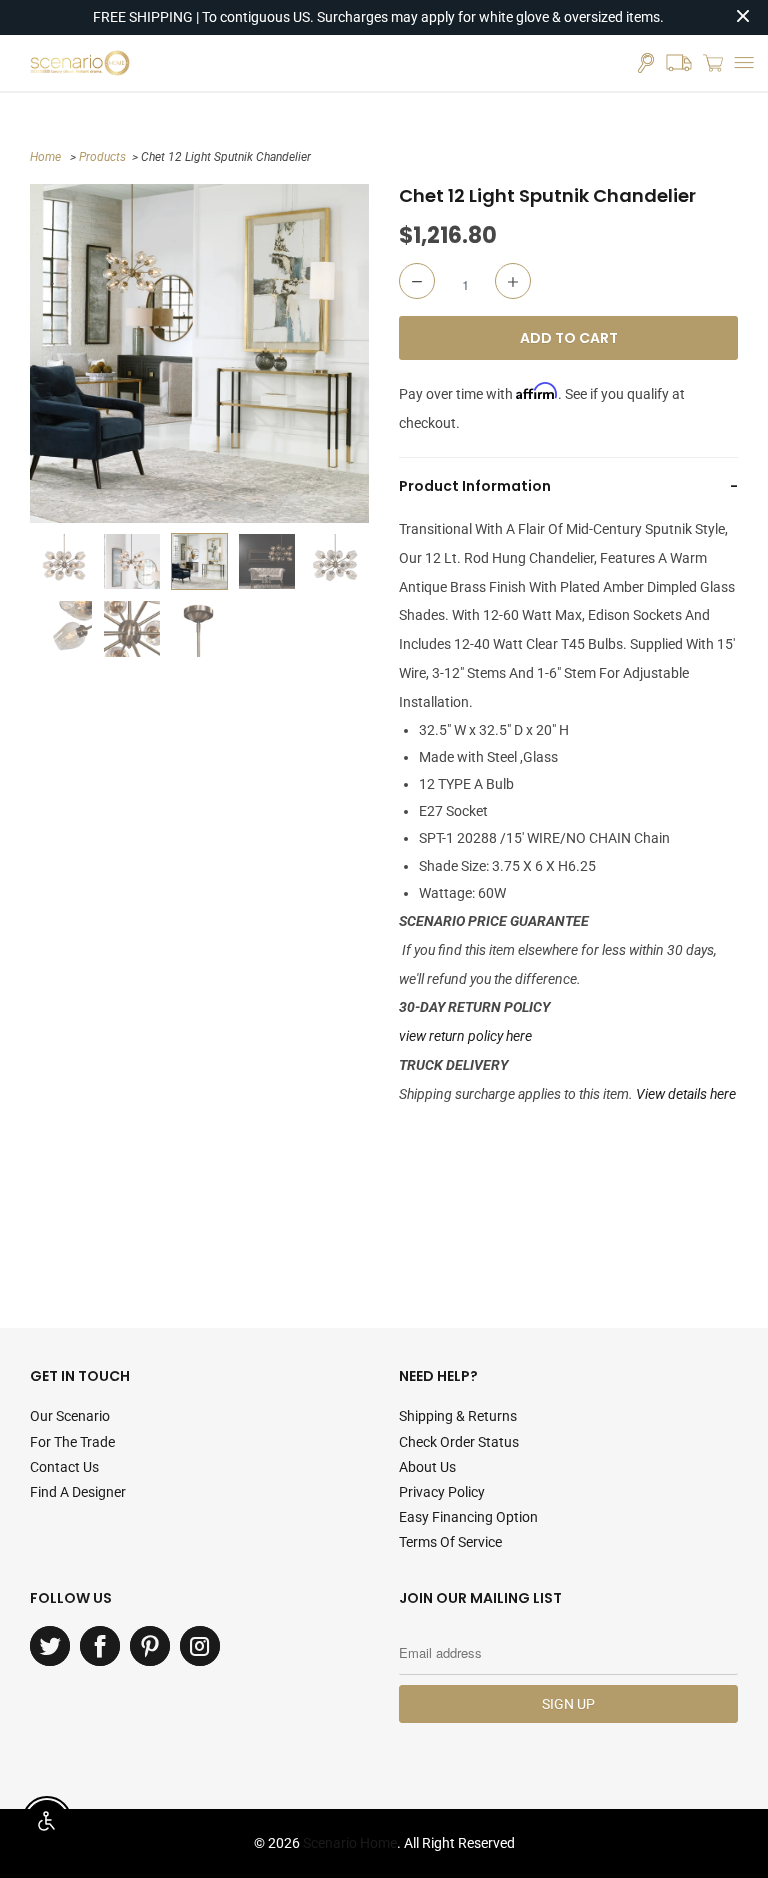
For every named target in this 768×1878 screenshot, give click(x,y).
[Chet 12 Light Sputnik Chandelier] (199, 353)
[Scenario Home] (80, 63)
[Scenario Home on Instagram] (200, 1646)
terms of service (450, 1542)
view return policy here (465, 1036)
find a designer (78, 1492)
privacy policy (442, 1492)
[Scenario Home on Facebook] (100, 1646)
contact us (64, 1467)
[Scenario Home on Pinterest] (150, 1646)
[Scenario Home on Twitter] (50, 1646)
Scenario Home (350, 1843)
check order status (459, 1442)
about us (427, 1467)
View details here (686, 1094)
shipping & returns (458, 1416)
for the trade (72, 1442)
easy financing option (468, 1517)
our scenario (70, 1416)
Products (102, 157)
